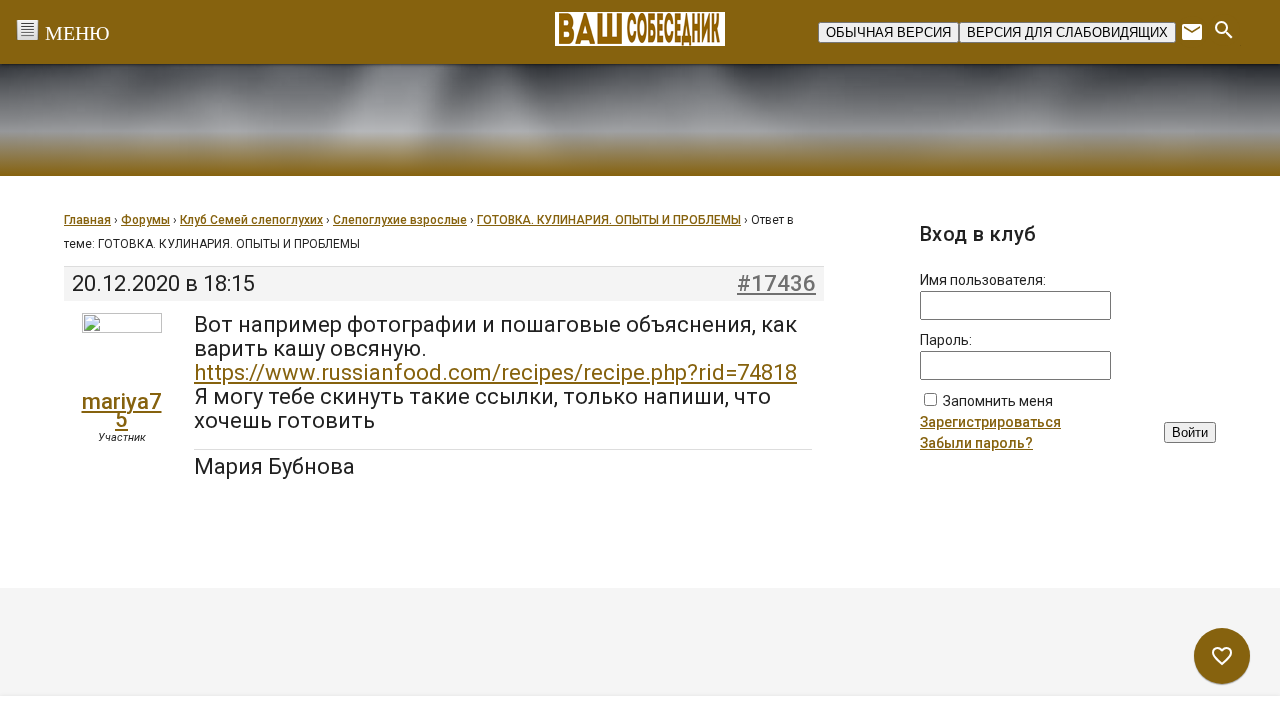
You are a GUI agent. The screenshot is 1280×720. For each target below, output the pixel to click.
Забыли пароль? (976, 443)
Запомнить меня (998, 401)
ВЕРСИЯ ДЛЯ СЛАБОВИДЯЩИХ (1067, 32)
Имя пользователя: (983, 280)
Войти (1190, 432)
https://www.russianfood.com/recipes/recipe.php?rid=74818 (495, 372)
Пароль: (946, 340)
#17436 (776, 284)
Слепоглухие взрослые (400, 220)
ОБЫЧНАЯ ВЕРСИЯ (888, 32)
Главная (87, 220)
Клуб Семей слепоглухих (251, 220)
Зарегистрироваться (990, 422)
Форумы (145, 220)
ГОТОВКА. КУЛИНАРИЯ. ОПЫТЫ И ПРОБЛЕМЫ (609, 220)
